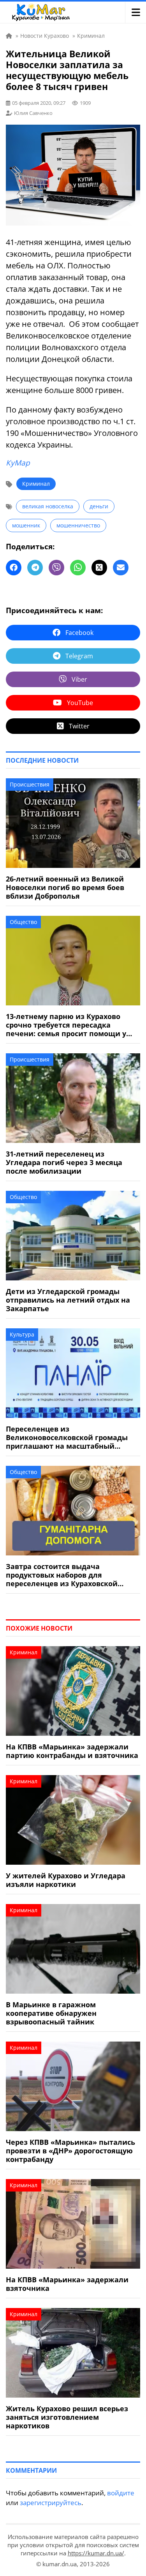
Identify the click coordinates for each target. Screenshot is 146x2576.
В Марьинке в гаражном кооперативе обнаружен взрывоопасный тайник (51, 2013)
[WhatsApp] (78, 568)
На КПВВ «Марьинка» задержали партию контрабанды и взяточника (72, 1751)
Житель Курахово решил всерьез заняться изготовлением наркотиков (67, 2417)
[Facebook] (14, 568)
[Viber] (56, 568)
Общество (23, 922)
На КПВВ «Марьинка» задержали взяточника (67, 2284)
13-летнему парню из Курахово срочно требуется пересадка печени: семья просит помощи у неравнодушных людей (66, 1025)
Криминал (36, 484)
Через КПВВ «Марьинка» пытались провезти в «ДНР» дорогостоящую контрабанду (70, 2151)
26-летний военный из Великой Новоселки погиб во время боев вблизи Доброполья (65, 887)
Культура (22, 1334)
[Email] (121, 568)
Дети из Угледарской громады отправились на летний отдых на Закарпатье (68, 1300)
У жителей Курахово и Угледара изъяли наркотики (66, 1880)
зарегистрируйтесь (51, 2503)
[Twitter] (99, 568)
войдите (121, 2493)
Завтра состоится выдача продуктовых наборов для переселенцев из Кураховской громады (62, 1575)
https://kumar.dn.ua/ (96, 2553)
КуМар (18, 463)
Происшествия (30, 784)
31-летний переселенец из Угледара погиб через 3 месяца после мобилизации (64, 1162)
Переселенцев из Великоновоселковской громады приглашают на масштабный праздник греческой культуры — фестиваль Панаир (67, 1437)
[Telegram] (35, 568)
